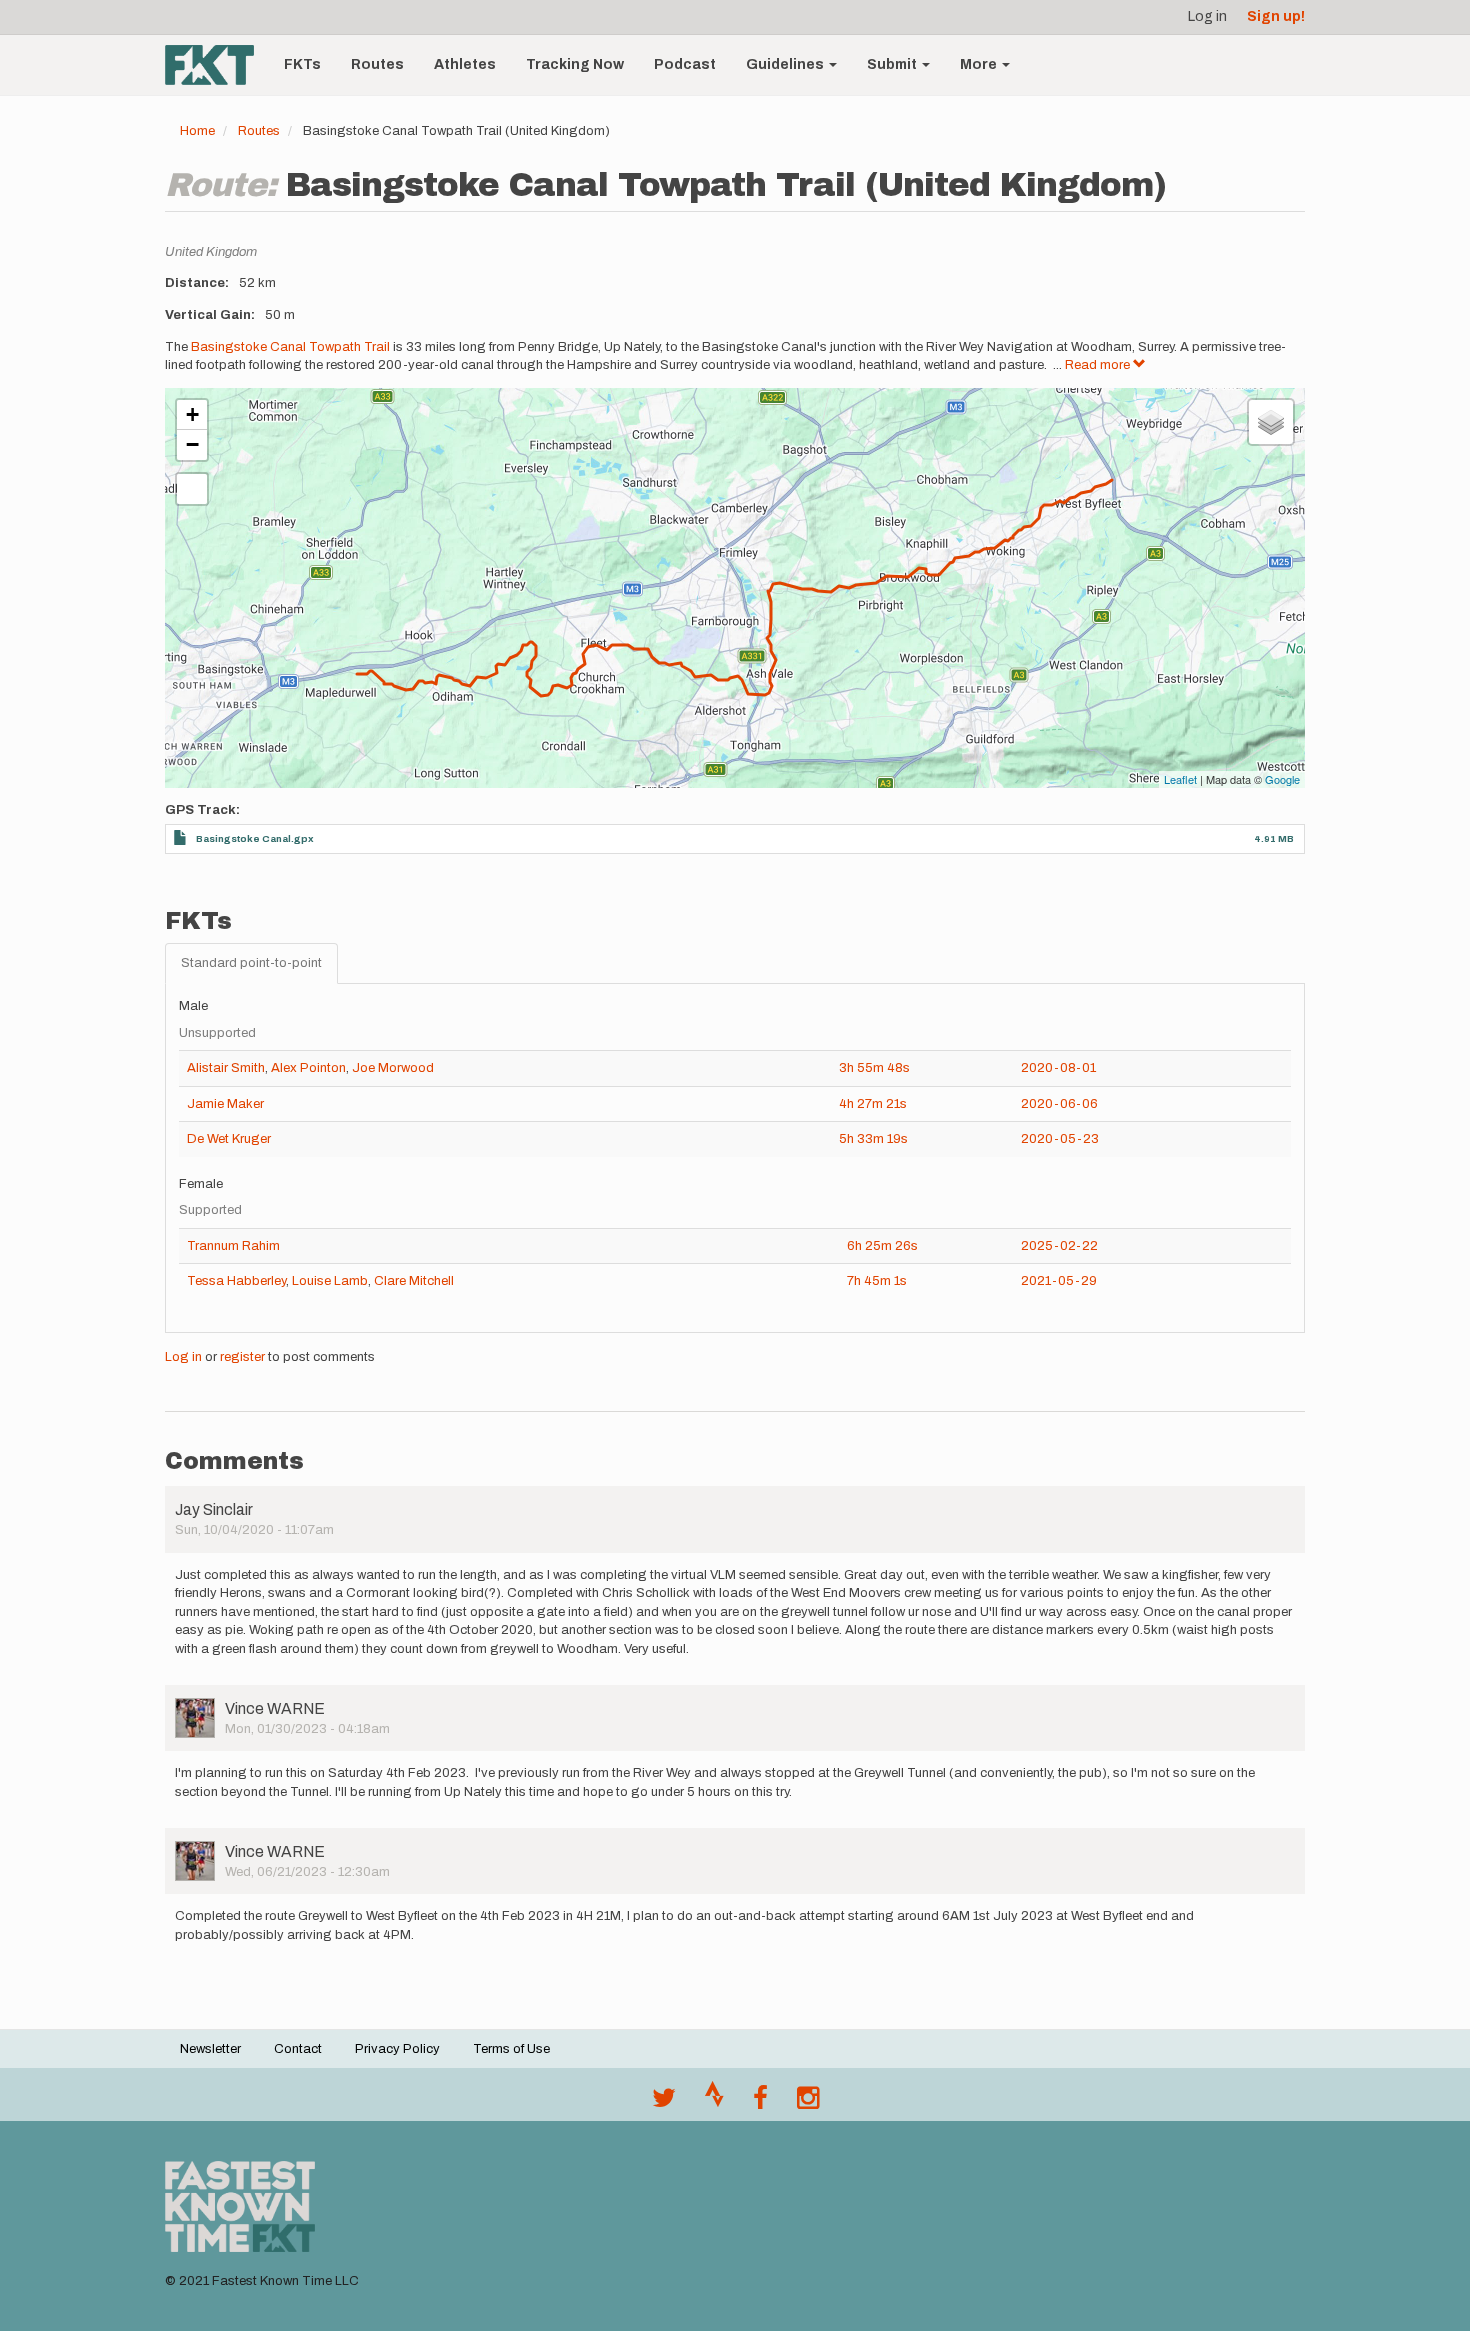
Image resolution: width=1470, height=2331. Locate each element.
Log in (1207, 16)
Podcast (685, 64)
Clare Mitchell (414, 1281)
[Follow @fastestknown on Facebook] (760, 2103)
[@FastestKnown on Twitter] (664, 2103)
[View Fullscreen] (192, 489)
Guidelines (786, 64)
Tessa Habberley (236, 1281)
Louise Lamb (330, 1281)
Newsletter (210, 2049)
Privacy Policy (397, 2049)
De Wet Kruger (229, 1139)
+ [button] (192, 414)
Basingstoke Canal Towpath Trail (290, 347)
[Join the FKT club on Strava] (714, 2103)
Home (197, 131)
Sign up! (1276, 16)
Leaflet (1180, 779)
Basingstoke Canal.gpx (255, 838)
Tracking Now (575, 64)
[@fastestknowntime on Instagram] (808, 2103)
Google (1282, 779)
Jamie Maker (225, 1104)
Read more (1099, 365)
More (980, 64)
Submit (893, 64)
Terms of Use (511, 2049)
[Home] (217, 65)
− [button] (192, 444)
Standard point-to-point (251, 963)
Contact (298, 2049)
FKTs (302, 64)
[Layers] (1271, 422)
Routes (377, 64)
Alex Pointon (308, 1068)
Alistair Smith (226, 1068)
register (242, 1357)
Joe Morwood (393, 1068)
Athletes (465, 64)
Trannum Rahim (233, 1246)
